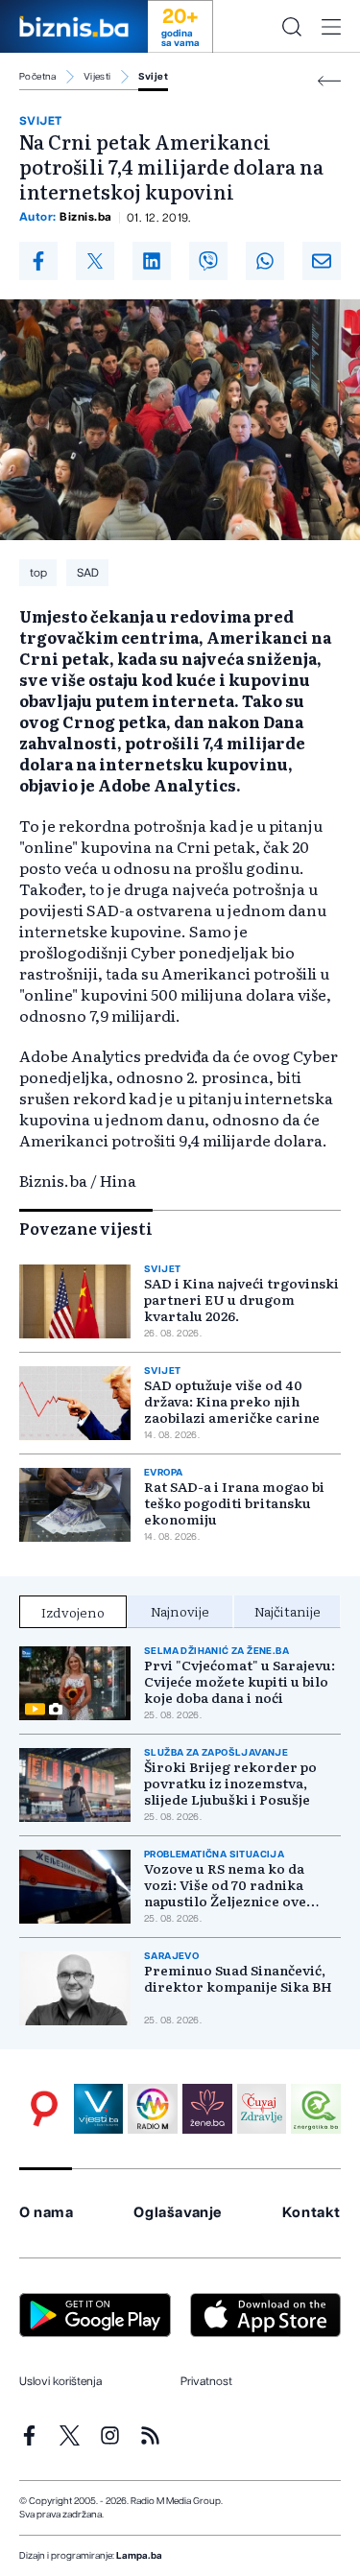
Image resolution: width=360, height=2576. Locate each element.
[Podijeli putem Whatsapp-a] (265, 261)
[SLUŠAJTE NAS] (153, 2109)
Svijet (153, 77)
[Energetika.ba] (316, 2109)
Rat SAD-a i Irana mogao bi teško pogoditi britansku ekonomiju (234, 1503)
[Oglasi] (44, 2109)
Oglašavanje (178, 2213)
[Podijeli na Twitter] (95, 261)
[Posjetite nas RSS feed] (150, 2435)
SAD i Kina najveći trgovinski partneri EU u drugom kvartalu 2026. (241, 1300)
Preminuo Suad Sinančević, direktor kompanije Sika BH (238, 1978)
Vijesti (97, 77)
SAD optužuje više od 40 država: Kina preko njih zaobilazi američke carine (232, 1401)
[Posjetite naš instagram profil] (110, 2435)
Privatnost (206, 2381)
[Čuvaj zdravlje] (262, 2109)
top (38, 573)
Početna (38, 77)
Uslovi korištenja (60, 2381)
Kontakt (312, 2213)
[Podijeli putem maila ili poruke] (322, 261)
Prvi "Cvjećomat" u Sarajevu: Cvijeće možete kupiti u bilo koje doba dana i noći (240, 1681)
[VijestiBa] (99, 2109)
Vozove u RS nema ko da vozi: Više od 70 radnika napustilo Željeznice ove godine (225, 1885)
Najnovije (180, 1611)
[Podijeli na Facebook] (38, 261)
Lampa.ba (139, 2556)
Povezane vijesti (86, 1228)
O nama (47, 2213)
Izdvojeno (73, 1612)
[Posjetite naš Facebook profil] (29, 2435)
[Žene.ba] (207, 2109)
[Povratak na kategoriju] (329, 81)
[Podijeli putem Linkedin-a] (152, 261)
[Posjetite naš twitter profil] (70, 2435)
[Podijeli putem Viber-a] (208, 261)
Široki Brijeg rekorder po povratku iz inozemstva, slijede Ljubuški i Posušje (230, 1783)
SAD (88, 573)
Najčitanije (288, 1611)
